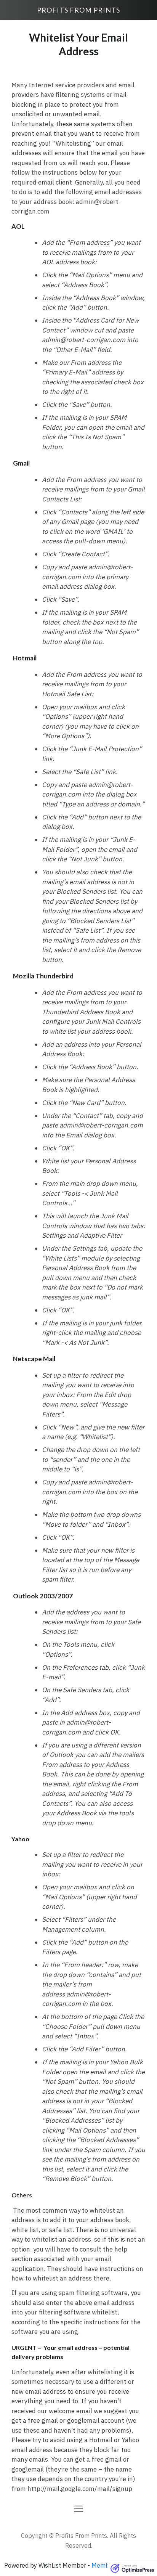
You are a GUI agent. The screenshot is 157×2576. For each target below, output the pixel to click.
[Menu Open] (78, 2509)
